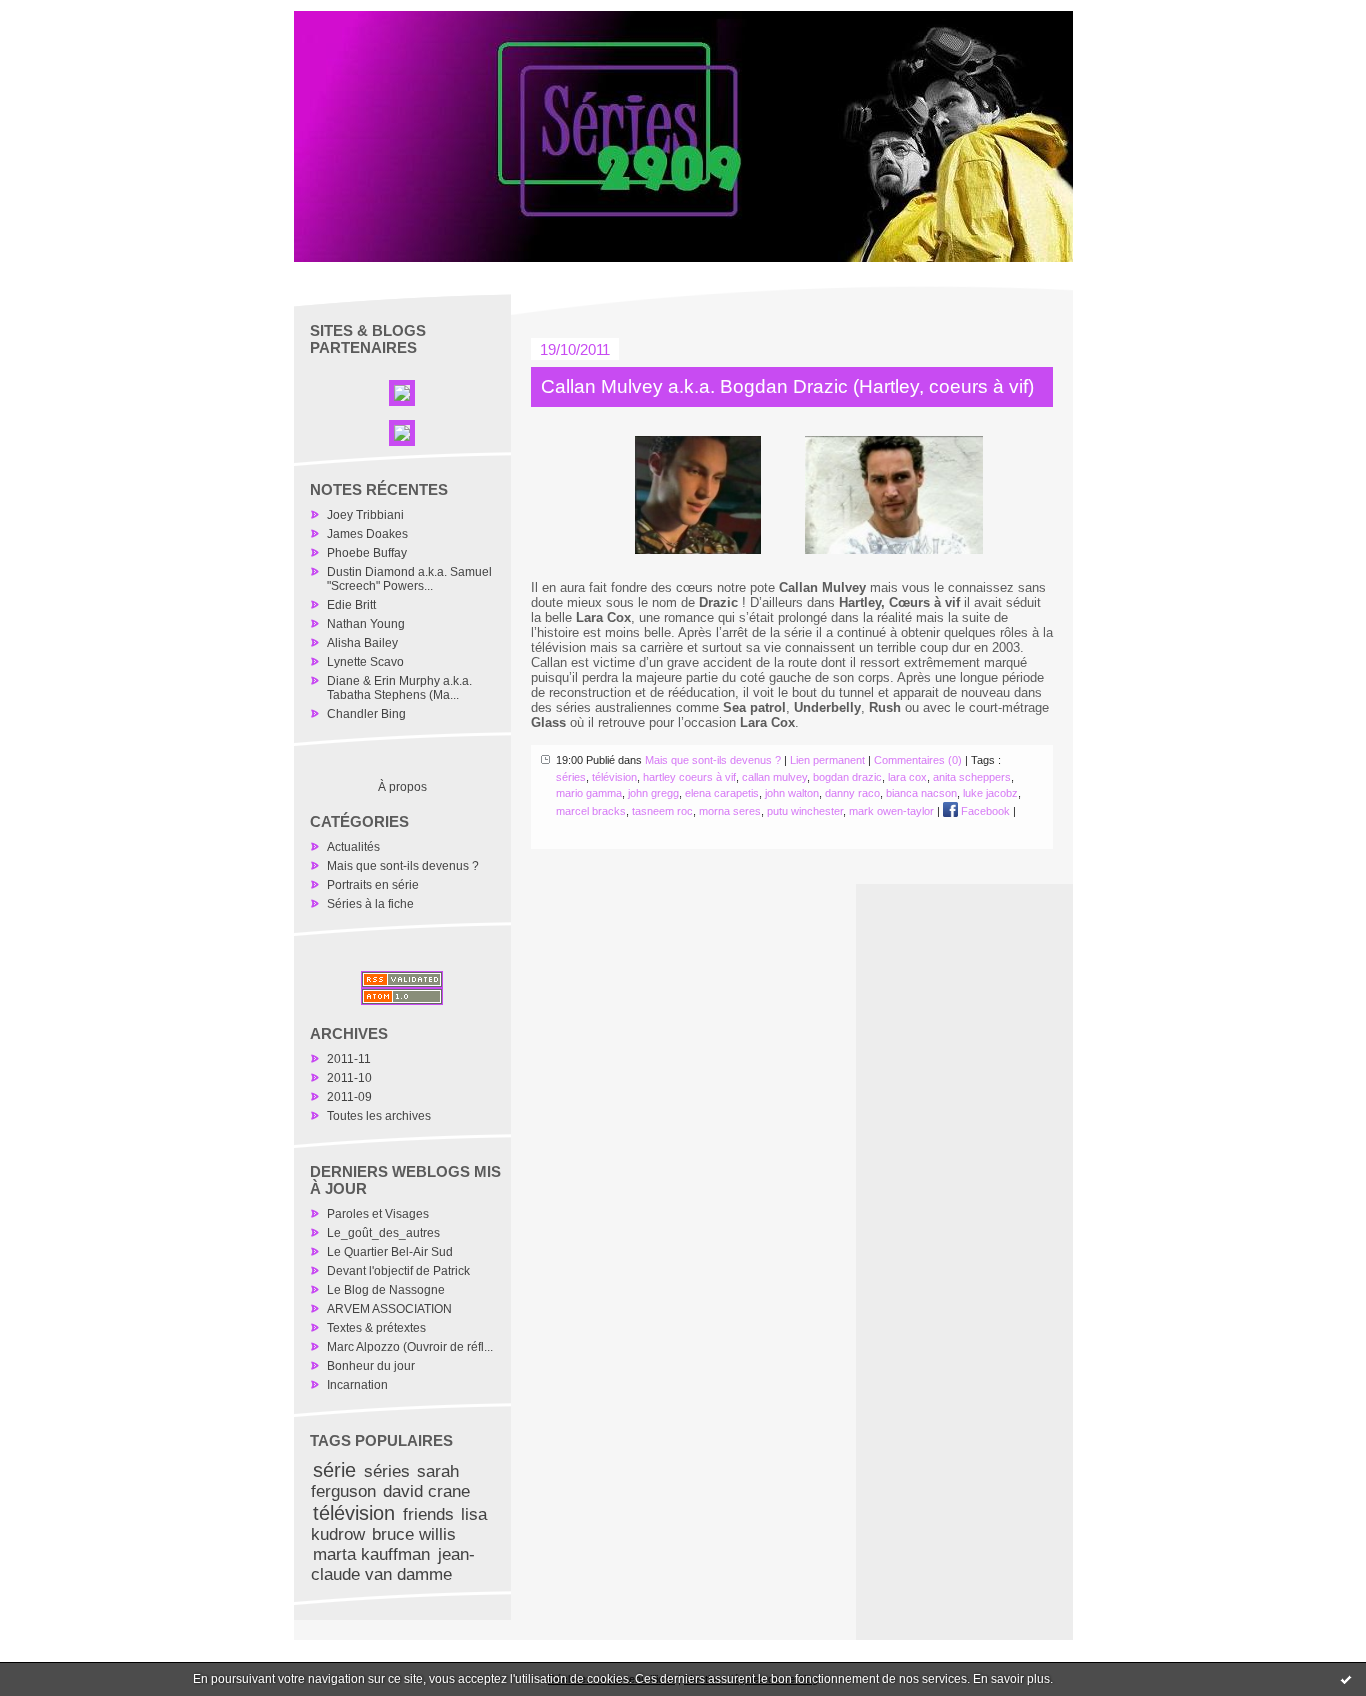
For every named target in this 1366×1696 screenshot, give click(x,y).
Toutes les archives (379, 1116)
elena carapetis (722, 793)
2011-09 (349, 1097)
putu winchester (805, 811)
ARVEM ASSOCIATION (389, 1309)
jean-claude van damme (393, 1564)
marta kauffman (371, 1554)
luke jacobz (990, 793)
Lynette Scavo (365, 662)
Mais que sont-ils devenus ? (403, 866)
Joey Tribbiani (365, 515)
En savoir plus (1011, 1679)
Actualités (353, 847)
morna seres (730, 811)
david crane (426, 1491)
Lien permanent (827, 760)
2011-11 (349, 1059)
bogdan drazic (847, 777)
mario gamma (589, 793)
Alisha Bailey (362, 643)
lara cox (907, 777)
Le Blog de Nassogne (386, 1290)
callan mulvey (774, 777)
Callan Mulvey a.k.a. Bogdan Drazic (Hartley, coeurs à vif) (787, 386)
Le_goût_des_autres (383, 1233)
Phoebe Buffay (367, 553)
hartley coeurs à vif (689, 777)
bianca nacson (921, 793)
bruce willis (414, 1534)
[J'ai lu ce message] (1346, 1679)
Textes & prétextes (376, 1328)
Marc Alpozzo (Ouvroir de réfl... (410, 1347)
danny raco (852, 793)
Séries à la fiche (370, 904)
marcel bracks (591, 811)
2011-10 (349, 1078)
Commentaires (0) (918, 760)
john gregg (653, 793)
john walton (792, 793)
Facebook (984, 811)
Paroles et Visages (378, 1214)
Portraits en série (373, 885)
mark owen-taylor (891, 811)
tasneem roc (662, 811)
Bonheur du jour (371, 1366)
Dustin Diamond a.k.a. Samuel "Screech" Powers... (409, 579)
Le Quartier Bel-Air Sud (390, 1252)
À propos (402, 787)
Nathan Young (366, 624)
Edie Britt (351, 605)
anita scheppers (972, 777)
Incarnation (357, 1385)
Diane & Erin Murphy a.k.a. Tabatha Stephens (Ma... (399, 688)
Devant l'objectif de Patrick (398, 1271)
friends (428, 1514)
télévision (354, 1513)
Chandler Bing (366, 714)
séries (387, 1471)
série (334, 1470)
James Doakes (367, 534)
